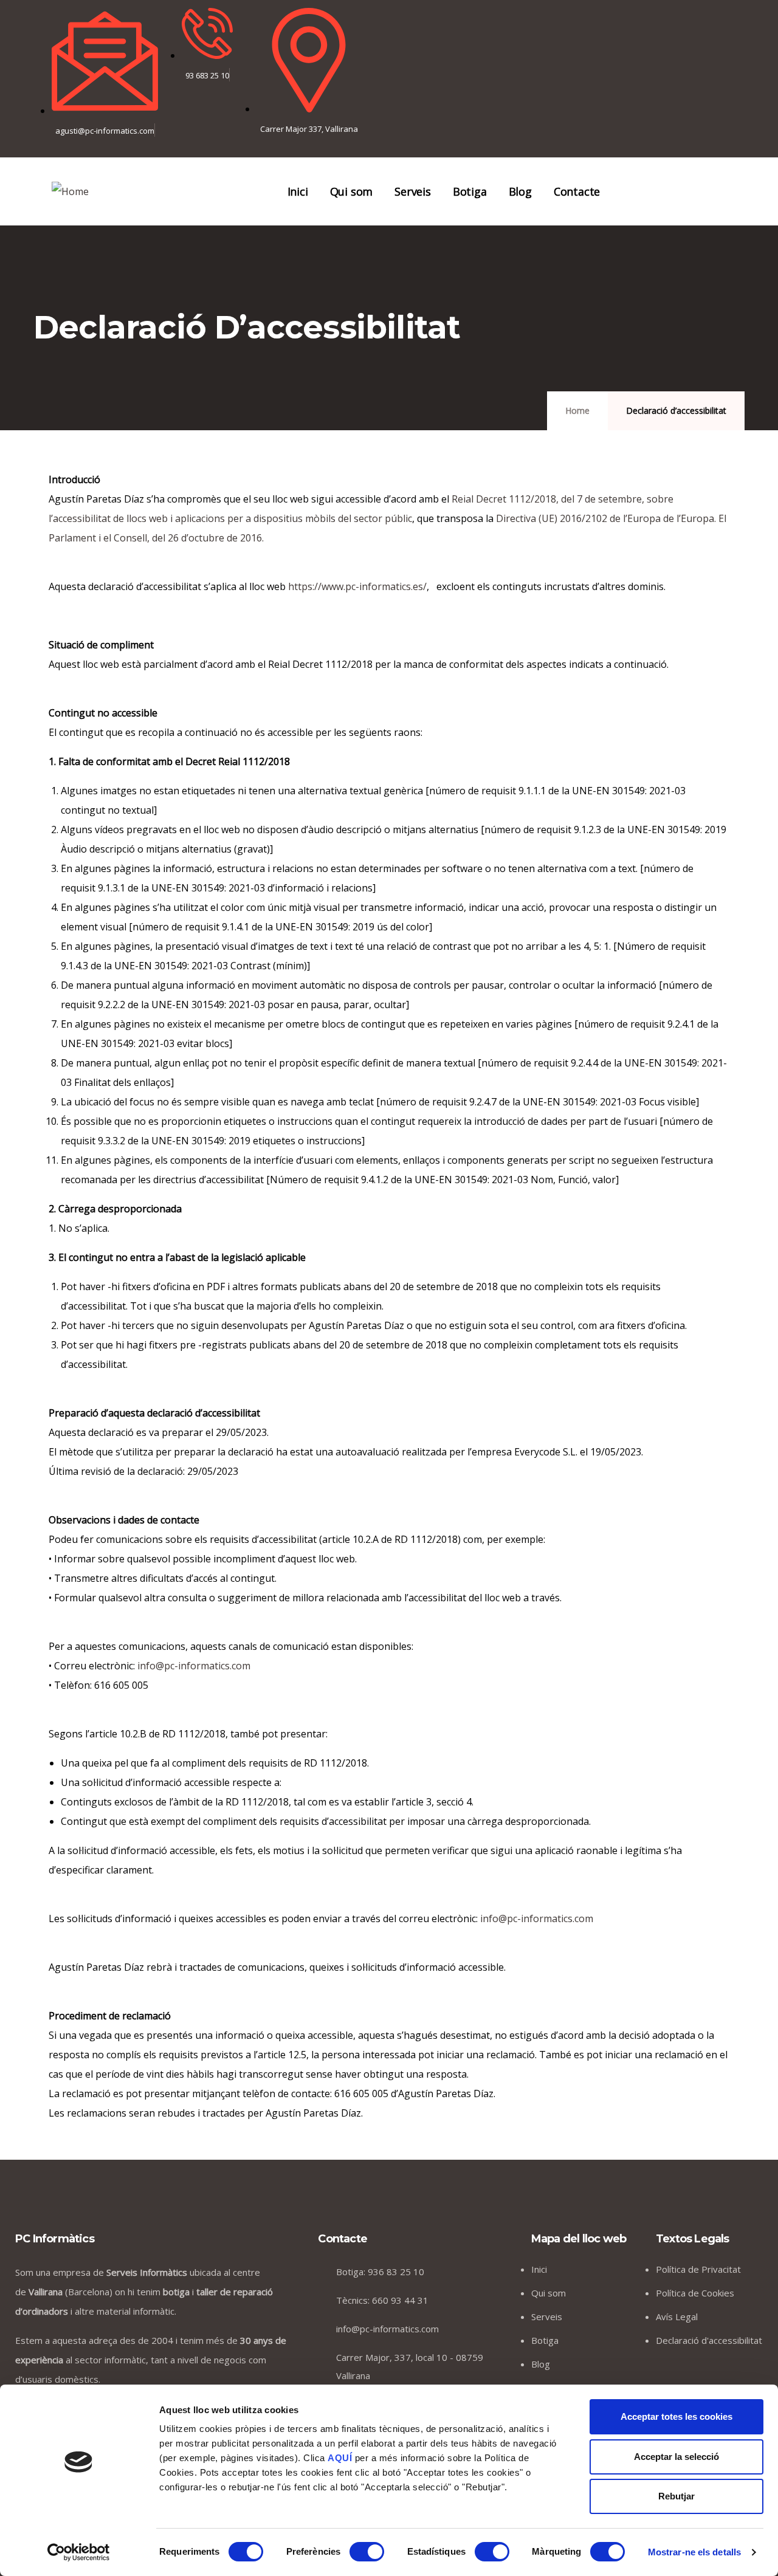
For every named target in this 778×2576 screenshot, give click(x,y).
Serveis (413, 191)
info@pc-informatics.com (194, 1666)
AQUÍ (341, 2458)
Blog (520, 191)
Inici (298, 191)
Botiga (470, 191)
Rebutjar (676, 2496)
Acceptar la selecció (676, 2457)
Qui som (352, 191)
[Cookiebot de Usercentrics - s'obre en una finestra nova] (79, 2552)
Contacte (577, 191)
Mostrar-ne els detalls (694, 2552)
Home (577, 410)
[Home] (70, 191)
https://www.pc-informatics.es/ (357, 586)
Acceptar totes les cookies (676, 2416)
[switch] (367, 2552)
